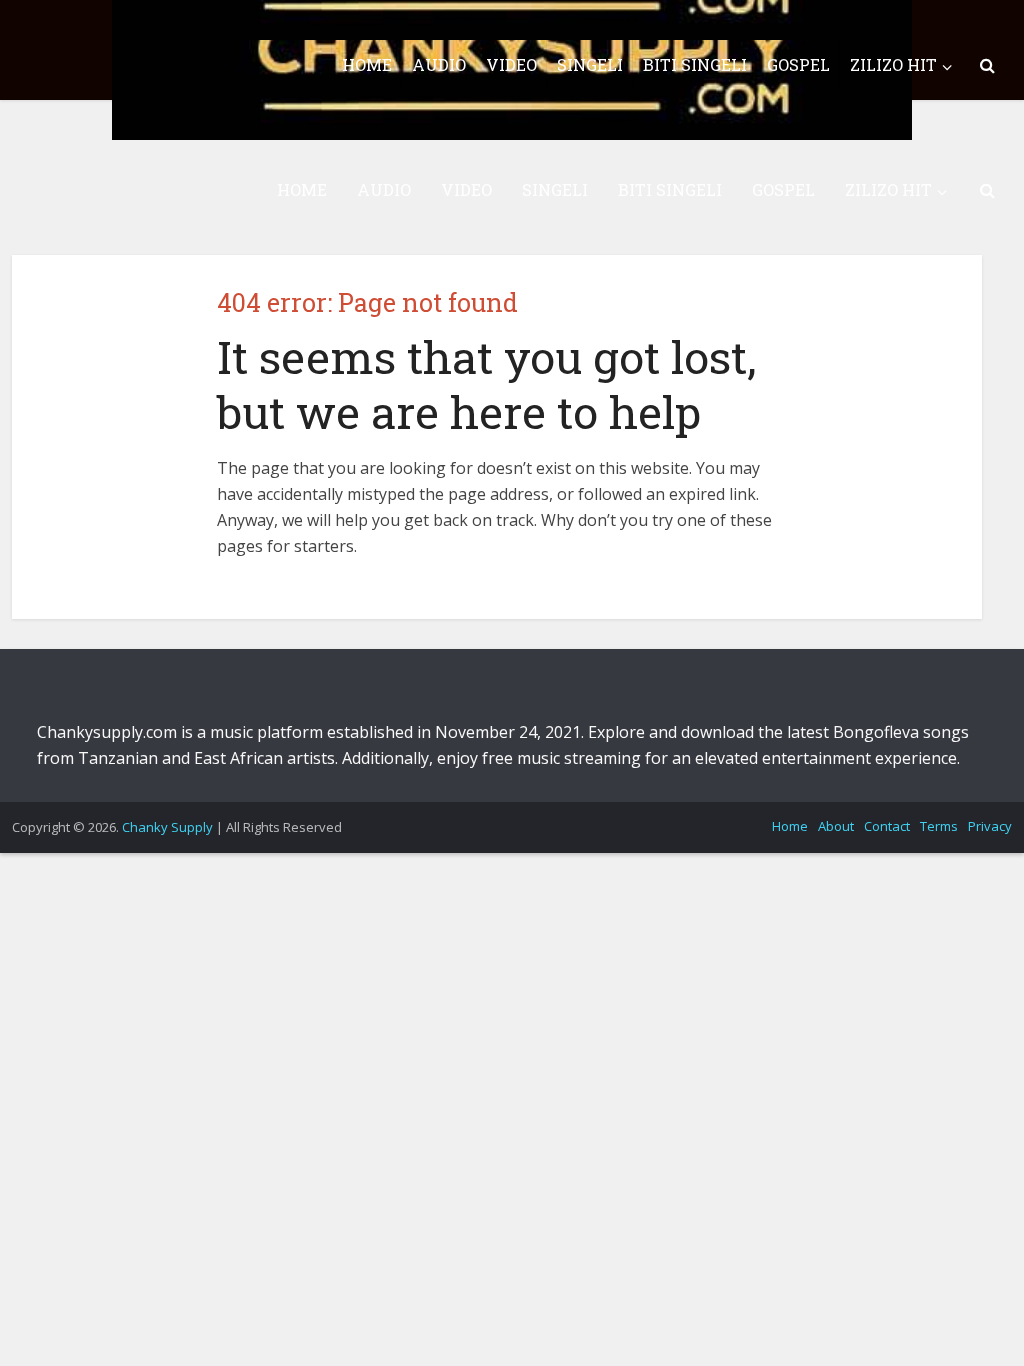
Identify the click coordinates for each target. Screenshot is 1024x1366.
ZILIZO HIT (888, 189)
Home (790, 826)
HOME (302, 189)
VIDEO (466, 189)
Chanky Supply (167, 827)
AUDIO (384, 189)
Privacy (990, 826)
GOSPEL (783, 189)
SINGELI (555, 189)
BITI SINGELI (670, 189)
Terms (939, 826)
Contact (887, 826)
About (836, 826)
